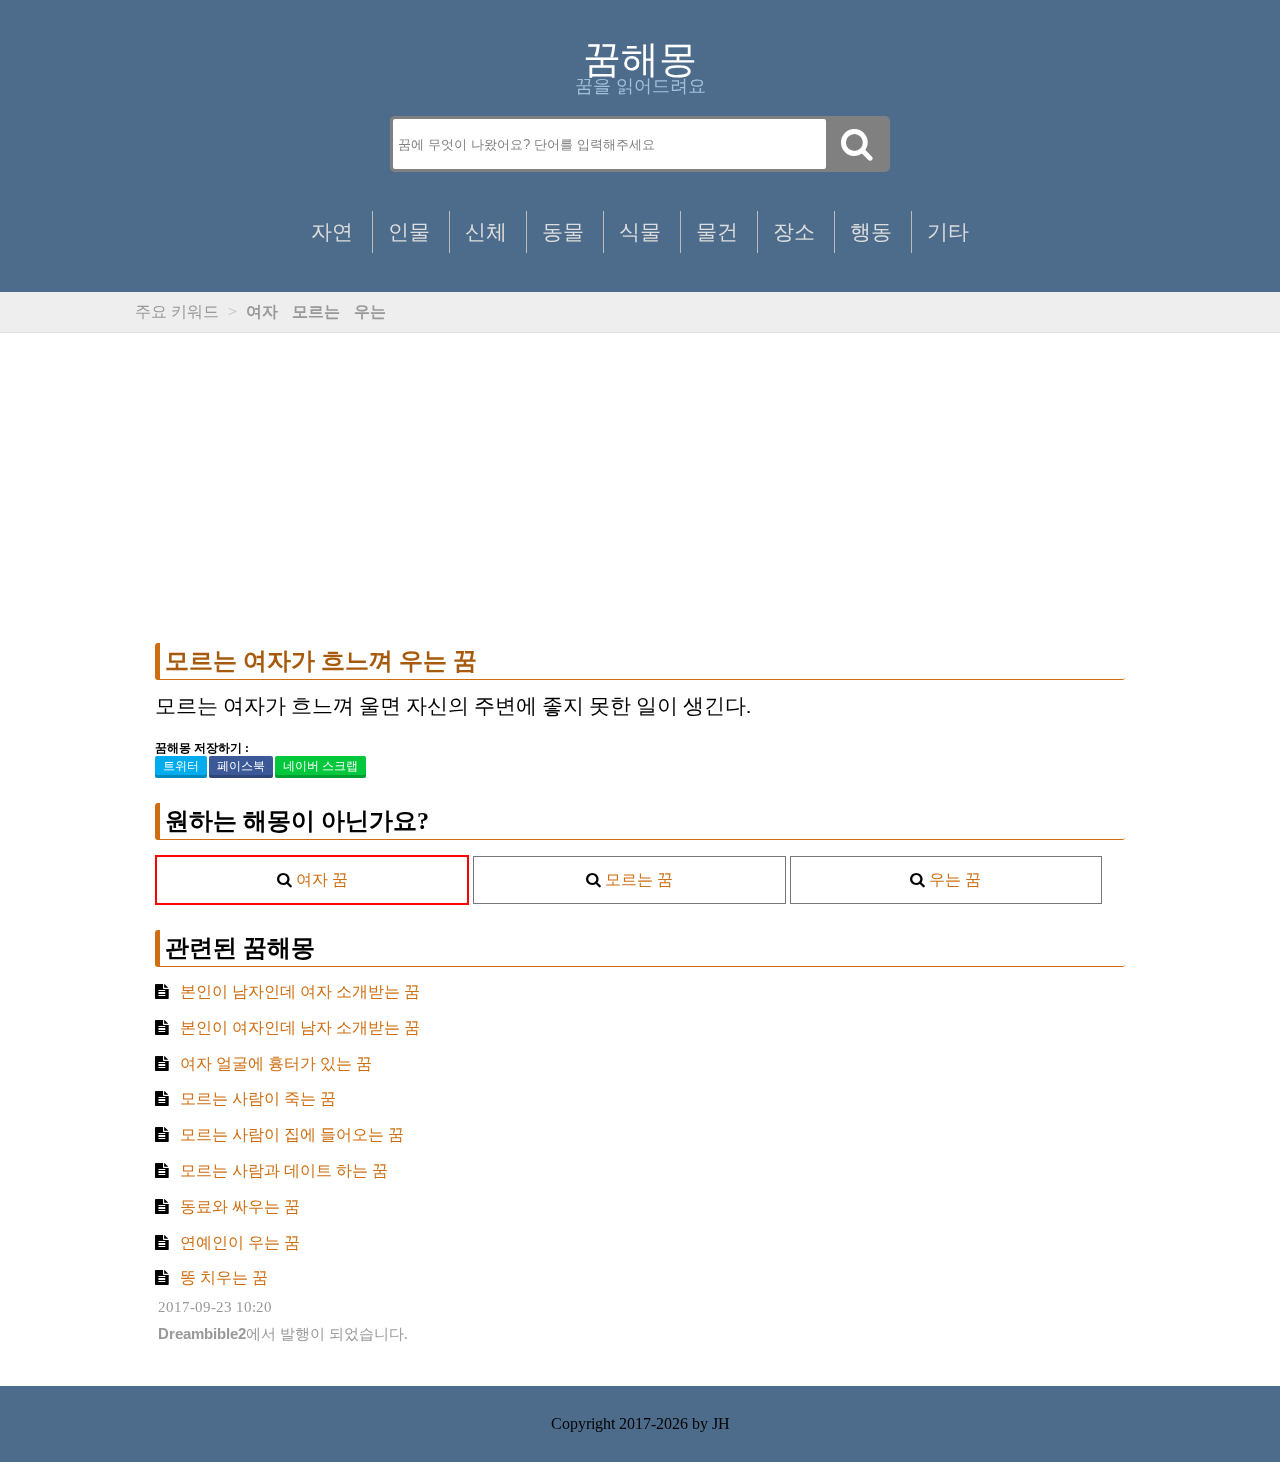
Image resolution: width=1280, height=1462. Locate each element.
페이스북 (241, 766)
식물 (640, 231)
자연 (332, 231)
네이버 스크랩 (320, 766)
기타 (948, 231)
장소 (794, 231)
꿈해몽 (640, 59)
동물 (563, 231)
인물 (409, 231)
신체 (486, 231)
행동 (871, 231)
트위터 (181, 766)
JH (721, 1423)
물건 (717, 231)
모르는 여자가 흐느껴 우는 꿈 (321, 661)
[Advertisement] (640, 488)
